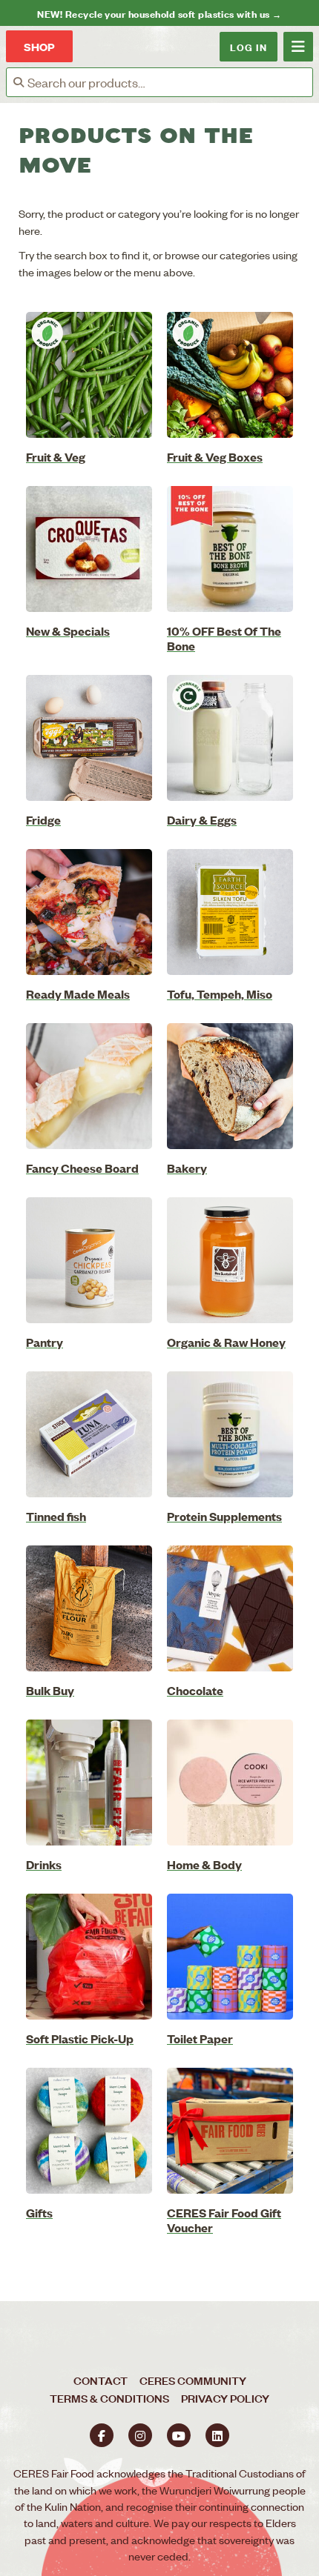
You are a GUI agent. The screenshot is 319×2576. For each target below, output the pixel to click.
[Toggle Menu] (298, 47)
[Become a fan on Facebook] (102, 2435)
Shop (39, 46)
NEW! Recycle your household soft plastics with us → (159, 13)
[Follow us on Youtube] (179, 2435)
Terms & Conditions (109, 2398)
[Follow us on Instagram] (140, 2435)
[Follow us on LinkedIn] (217, 2435)
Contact (101, 2380)
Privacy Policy (225, 2398)
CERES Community (193, 2380)
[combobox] (170, 82)
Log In (249, 46)
